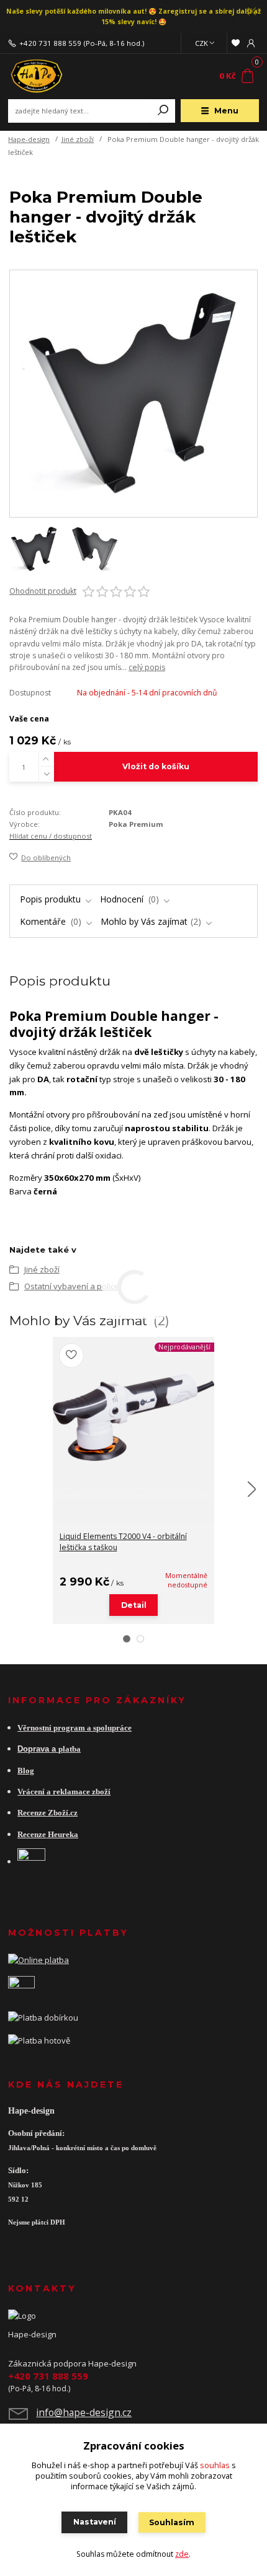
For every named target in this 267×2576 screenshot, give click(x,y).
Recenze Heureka (48, 1835)
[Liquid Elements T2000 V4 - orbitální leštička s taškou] (133, 1418)
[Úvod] (55, 76)
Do (23, 1749)
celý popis (147, 667)
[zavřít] (251, 12)
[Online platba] (38, 1959)
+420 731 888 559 (50, 43)
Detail (134, 1605)
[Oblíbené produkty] (235, 43)
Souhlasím (172, 2522)
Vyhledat (163, 111)
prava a (43, 1749)
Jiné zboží (78, 139)
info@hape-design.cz (84, 2412)
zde (182, 2554)
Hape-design (29, 139)
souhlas (215, 2465)
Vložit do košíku (156, 766)
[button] (127, 1639)
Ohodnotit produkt (43, 591)
